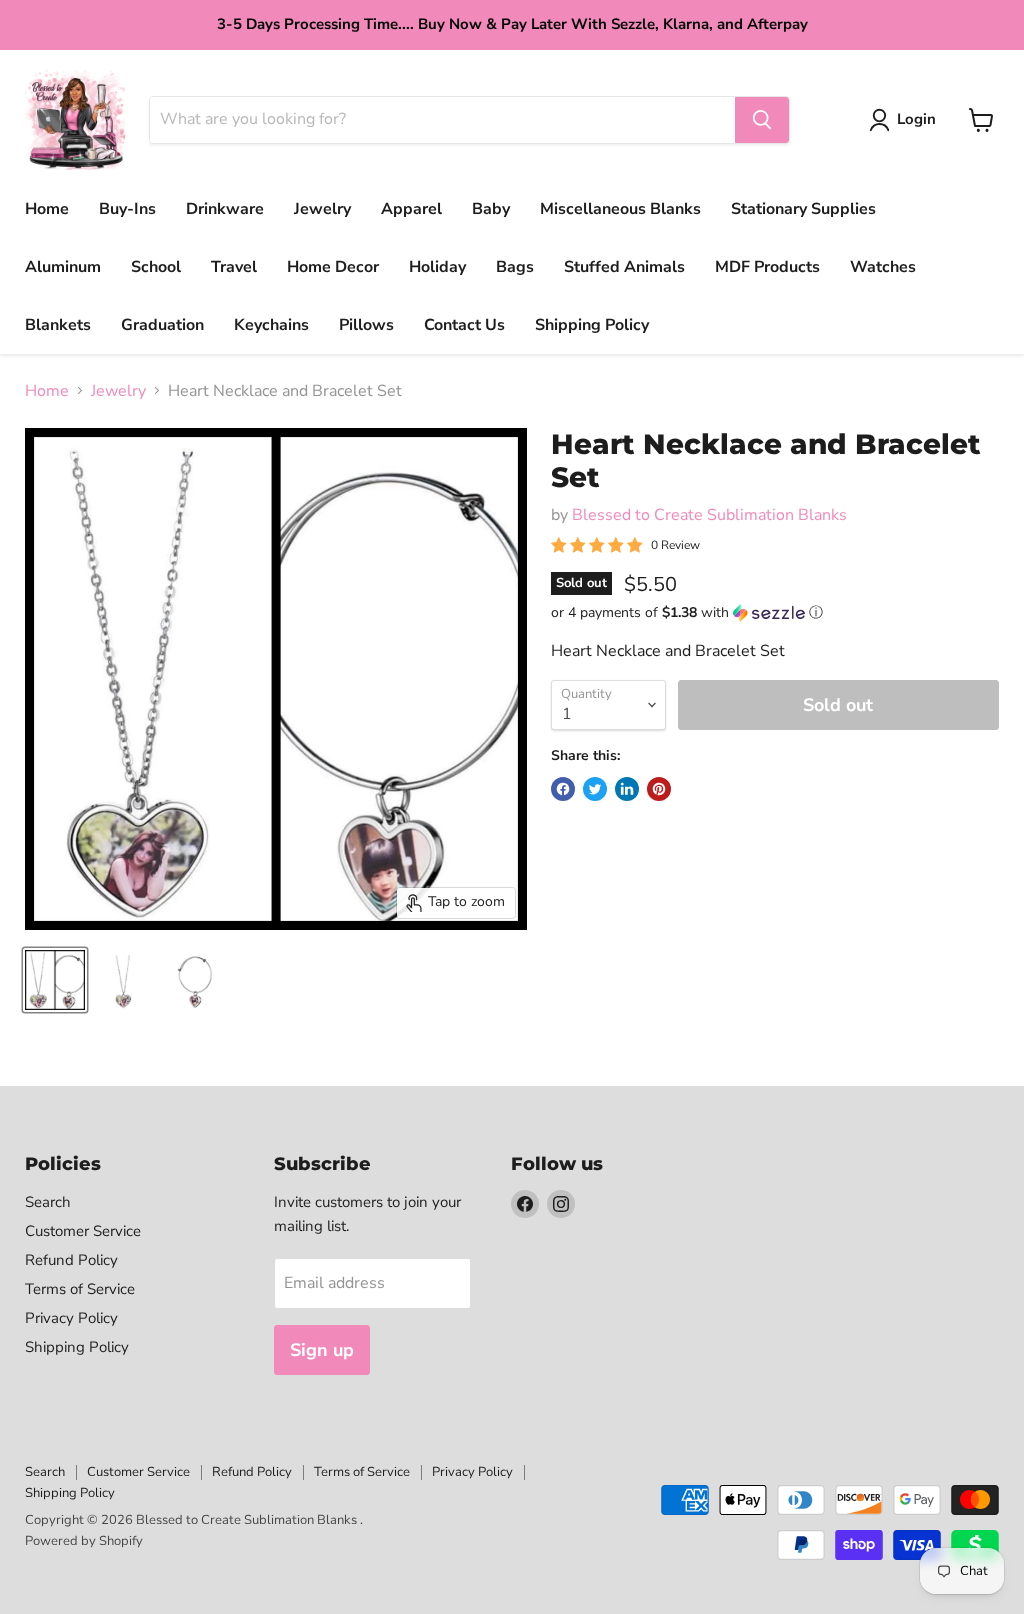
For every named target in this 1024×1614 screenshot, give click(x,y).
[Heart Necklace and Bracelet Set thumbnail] (55, 980)
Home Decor (333, 267)
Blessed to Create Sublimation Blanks (709, 515)
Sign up (322, 1350)
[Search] (762, 120)
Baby (491, 209)
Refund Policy (71, 1260)
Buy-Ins (127, 209)
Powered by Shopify (84, 1541)
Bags (515, 267)
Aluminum (63, 267)
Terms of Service (80, 1289)
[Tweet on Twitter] (595, 789)
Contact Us (464, 325)
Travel (234, 267)
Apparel (411, 209)
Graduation (162, 325)
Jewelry (322, 209)
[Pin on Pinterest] (659, 789)
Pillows (366, 325)
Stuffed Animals (624, 267)
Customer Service (83, 1231)
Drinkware (225, 209)
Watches (883, 267)
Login (916, 119)
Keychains (271, 325)
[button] (775, 612)
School (156, 267)
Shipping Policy (592, 325)
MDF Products (767, 267)
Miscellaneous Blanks (620, 209)
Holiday (437, 267)
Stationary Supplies (803, 209)
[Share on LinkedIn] (627, 789)
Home (47, 209)
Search (48, 1202)
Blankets (58, 325)
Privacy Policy (71, 1318)
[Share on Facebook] (563, 789)
